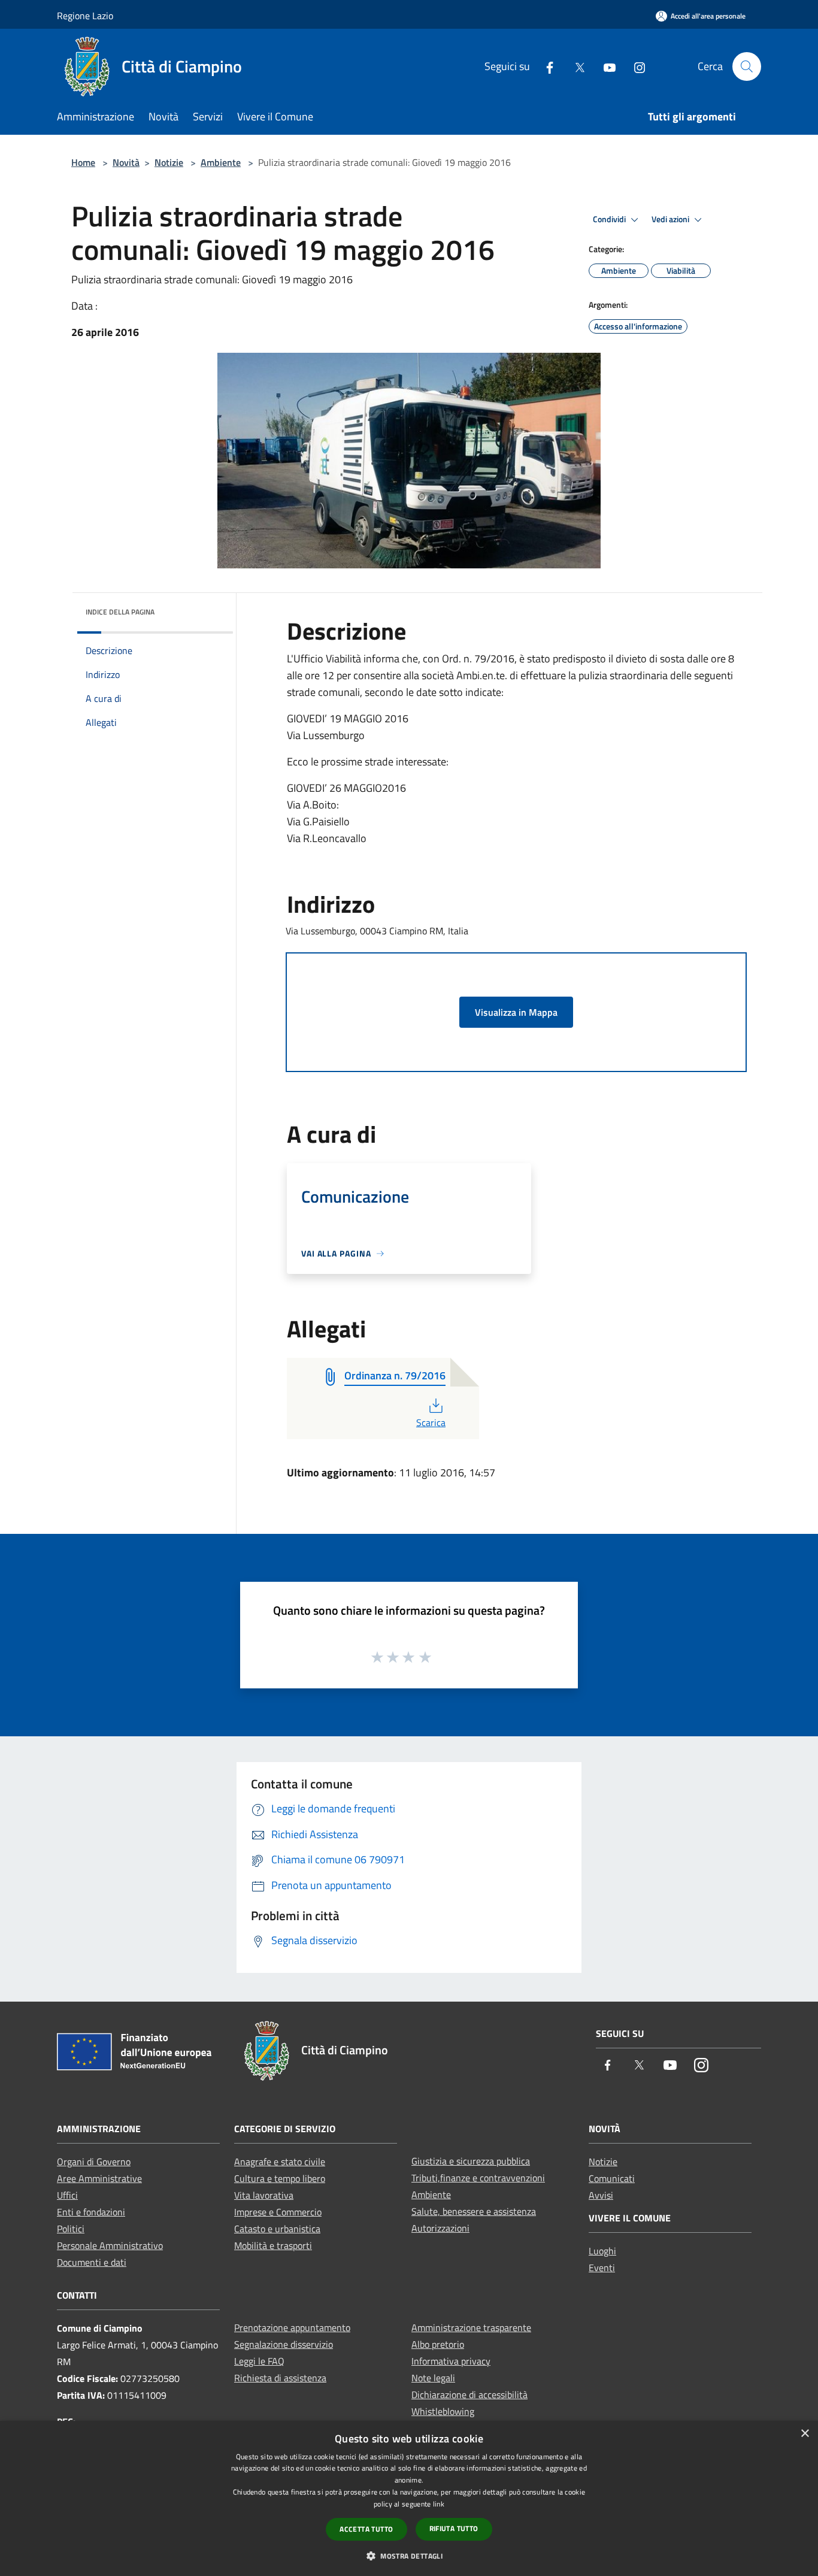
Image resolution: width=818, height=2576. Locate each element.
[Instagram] (635, 66)
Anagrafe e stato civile (280, 2162)
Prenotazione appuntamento (292, 2327)
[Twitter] (575, 66)
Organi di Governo (94, 2162)
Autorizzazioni (440, 2228)
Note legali (433, 2378)
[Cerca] (747, 66)
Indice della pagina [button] (120, 612)
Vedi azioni (671, 219)
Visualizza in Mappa (516, 1012)
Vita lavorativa (264, 2195)
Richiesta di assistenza (280, 2378)
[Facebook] (545, 66)
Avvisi (601, 2195)
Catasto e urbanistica (277, 2229)
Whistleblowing (443, 2411)
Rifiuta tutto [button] (454, 2528)
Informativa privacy (451, 2361)
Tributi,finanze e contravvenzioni (478, 2178)
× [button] (805, 2434)
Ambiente (221, 162)
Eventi (602, 2268)
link (439, 2504)
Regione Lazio (85, 16)
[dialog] (409, 2498)
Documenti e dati (92, 2262)
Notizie (169, 162)
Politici (71, 2229)
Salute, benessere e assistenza (474, 2211)
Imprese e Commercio (278, 2212)
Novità (126, 162)
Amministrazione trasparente (471, 2327)
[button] (409, 2556)
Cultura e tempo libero (280, 2178)
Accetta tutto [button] (366, 2529)
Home (83, 162)
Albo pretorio (438, 2344)
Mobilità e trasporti (273, 2245)
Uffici (67, 2195)
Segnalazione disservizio (284, 2344)
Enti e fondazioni (91, 2212)
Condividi (610, 219)
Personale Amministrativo (110, 2245)
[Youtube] (605, 66)
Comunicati (612, 2178)
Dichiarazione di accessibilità (469, 2395)
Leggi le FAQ (259, 2361)
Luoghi (602, 2251)
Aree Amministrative (99, 2178)
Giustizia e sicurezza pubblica (471, 2161)
